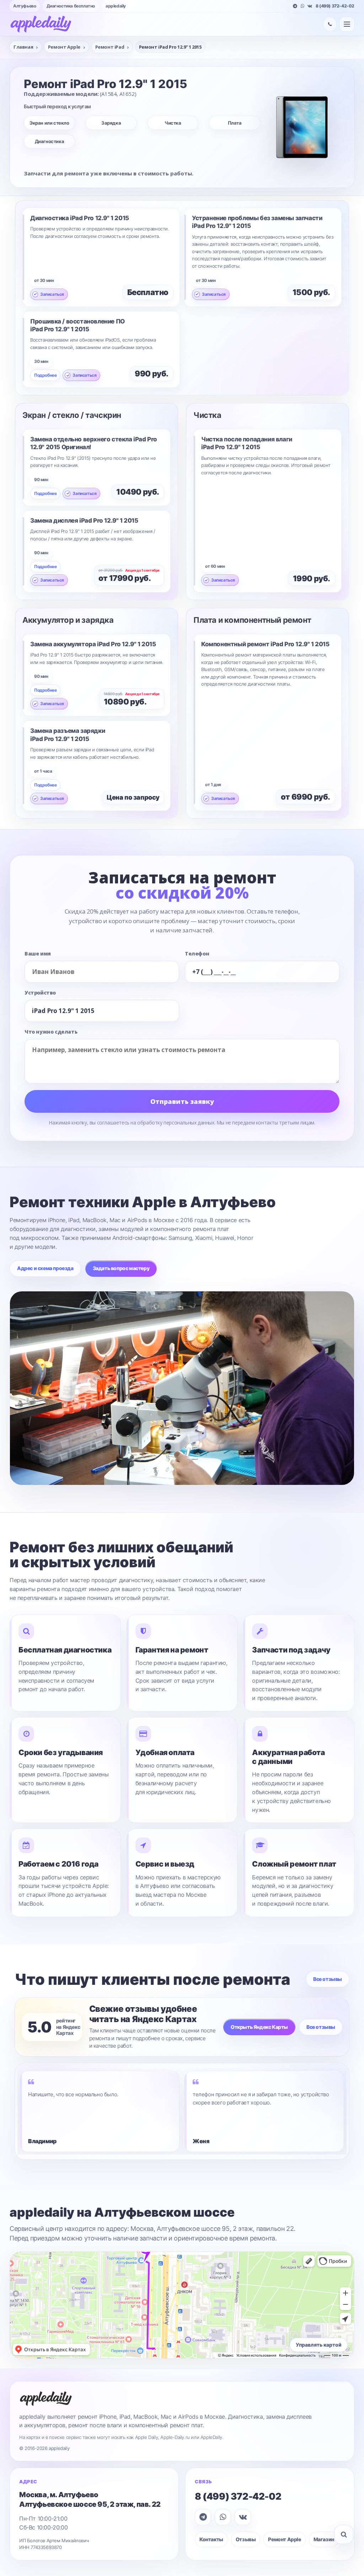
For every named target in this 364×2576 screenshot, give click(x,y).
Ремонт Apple (284, 2539)
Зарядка (111, 123)
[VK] (310, 6)
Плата (235, 123)
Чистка (173, 123)
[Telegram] (295, 6)
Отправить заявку (182, 1101)
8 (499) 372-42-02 (335, 6)
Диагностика (50, 141)
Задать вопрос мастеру (121, 1268)
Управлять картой (319, 2345)
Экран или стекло (49, 123)
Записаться (52, 294)
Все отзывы (328, 1979)
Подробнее (45, 375)
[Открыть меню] (347, 24)
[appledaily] (41, 24)
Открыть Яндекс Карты (259, 2027)
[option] (100, 2111)
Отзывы (246, 2539)
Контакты (211, 2539)
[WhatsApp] (303, 6)
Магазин (324, 2539)
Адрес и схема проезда (45, 1268)
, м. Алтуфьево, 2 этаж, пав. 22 (90, 2499)
